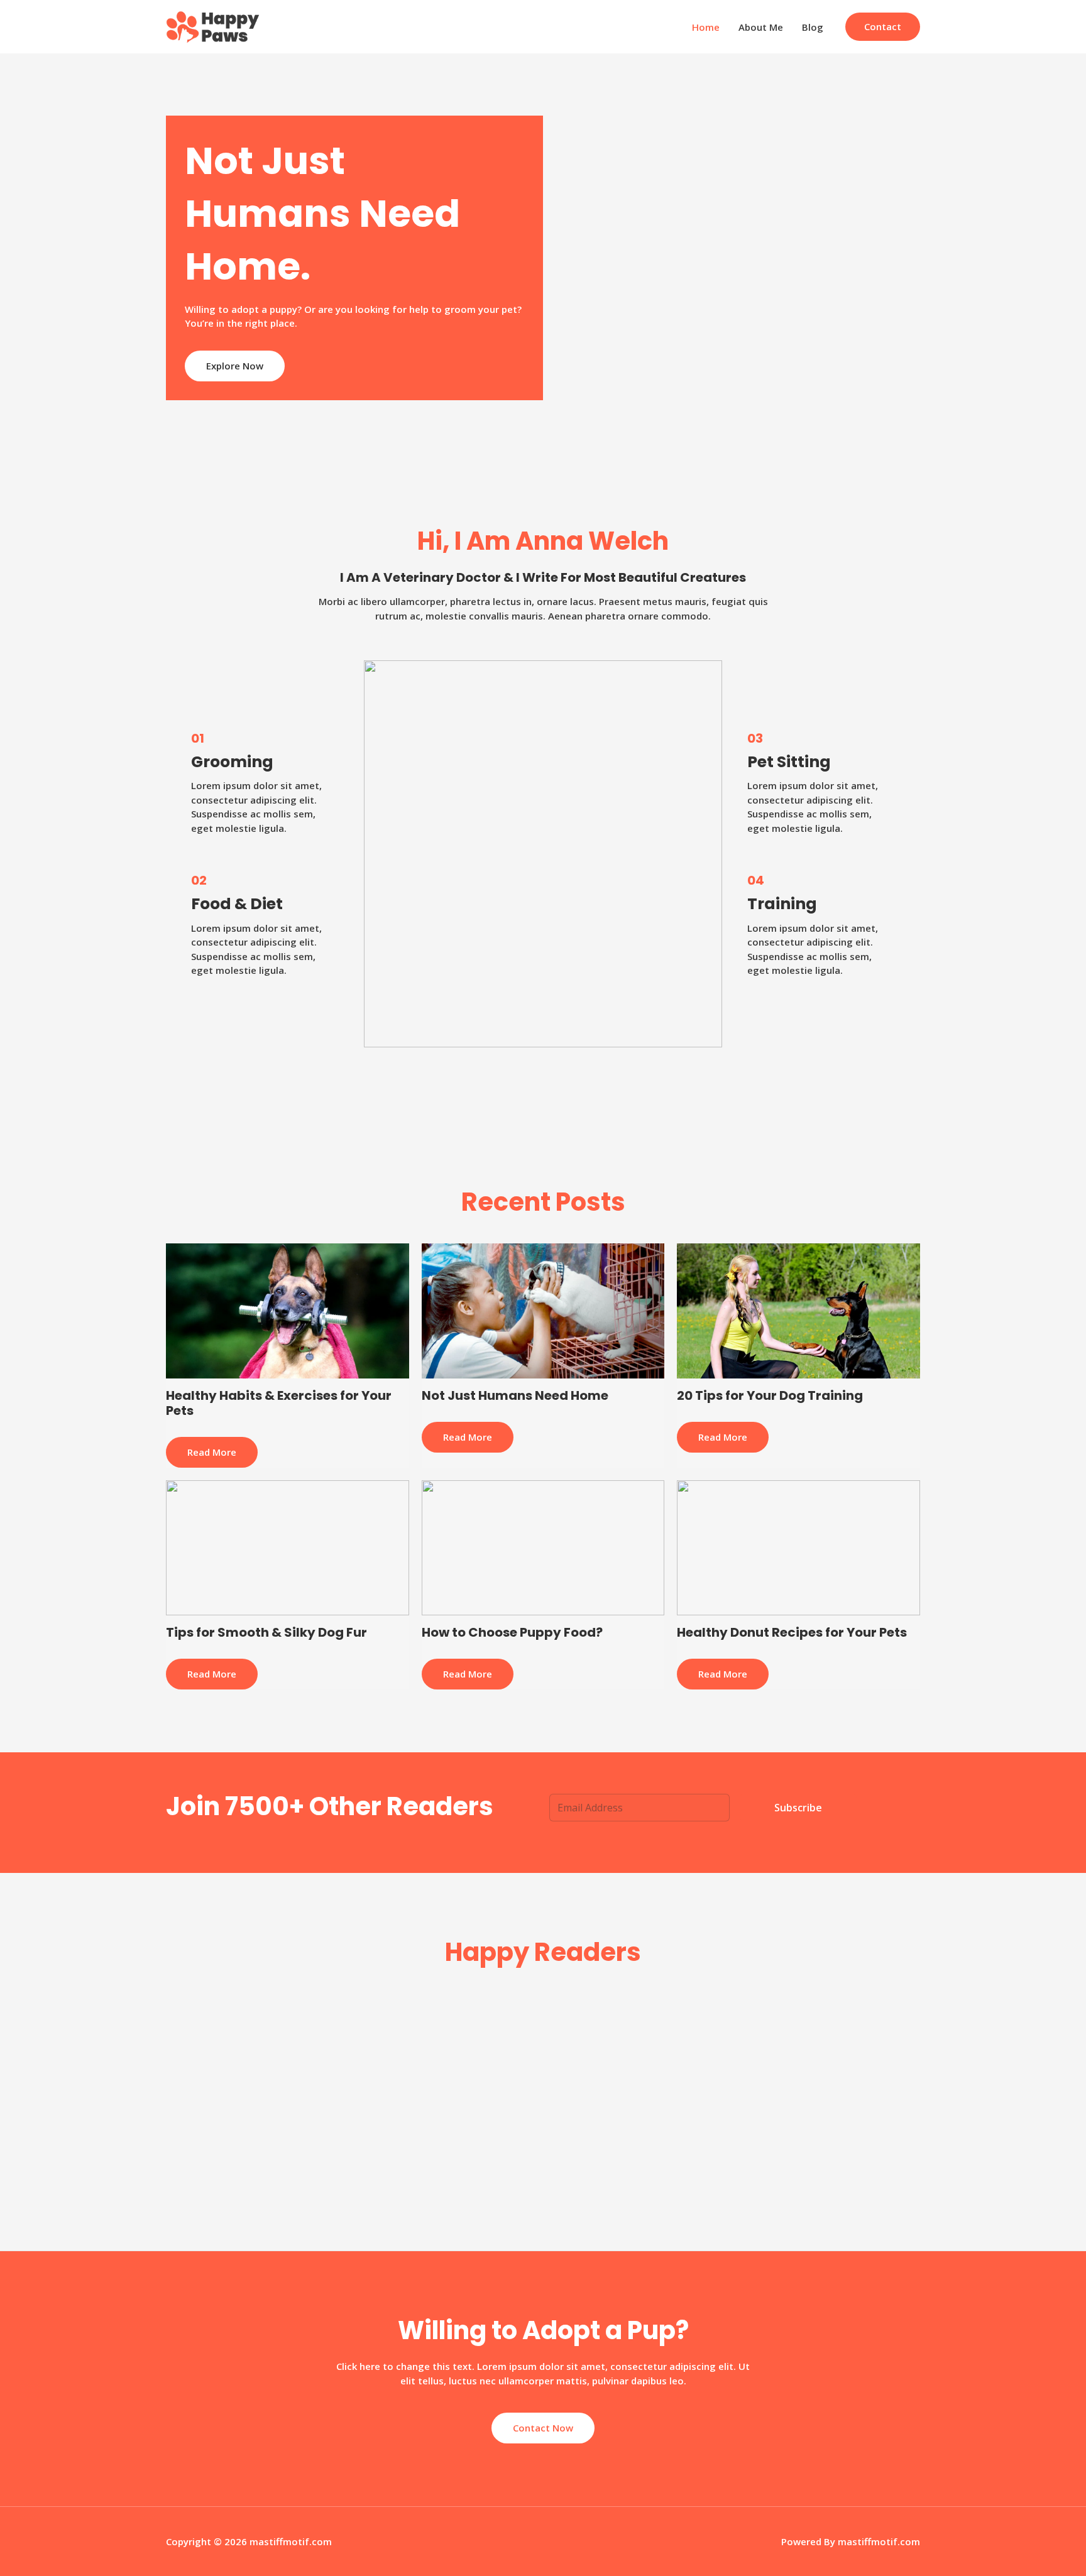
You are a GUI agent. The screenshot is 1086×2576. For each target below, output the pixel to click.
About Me (761, 27)
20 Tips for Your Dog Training (770, 1395)
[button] (883, 27)
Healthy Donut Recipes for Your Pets (792, 1632)
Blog (813, 27)
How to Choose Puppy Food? (512, 1632)
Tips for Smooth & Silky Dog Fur (266, 1632)
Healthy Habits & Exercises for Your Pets (279, 1403)
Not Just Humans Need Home (515, 1395)
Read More (212, 1452)
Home (706, 27)
